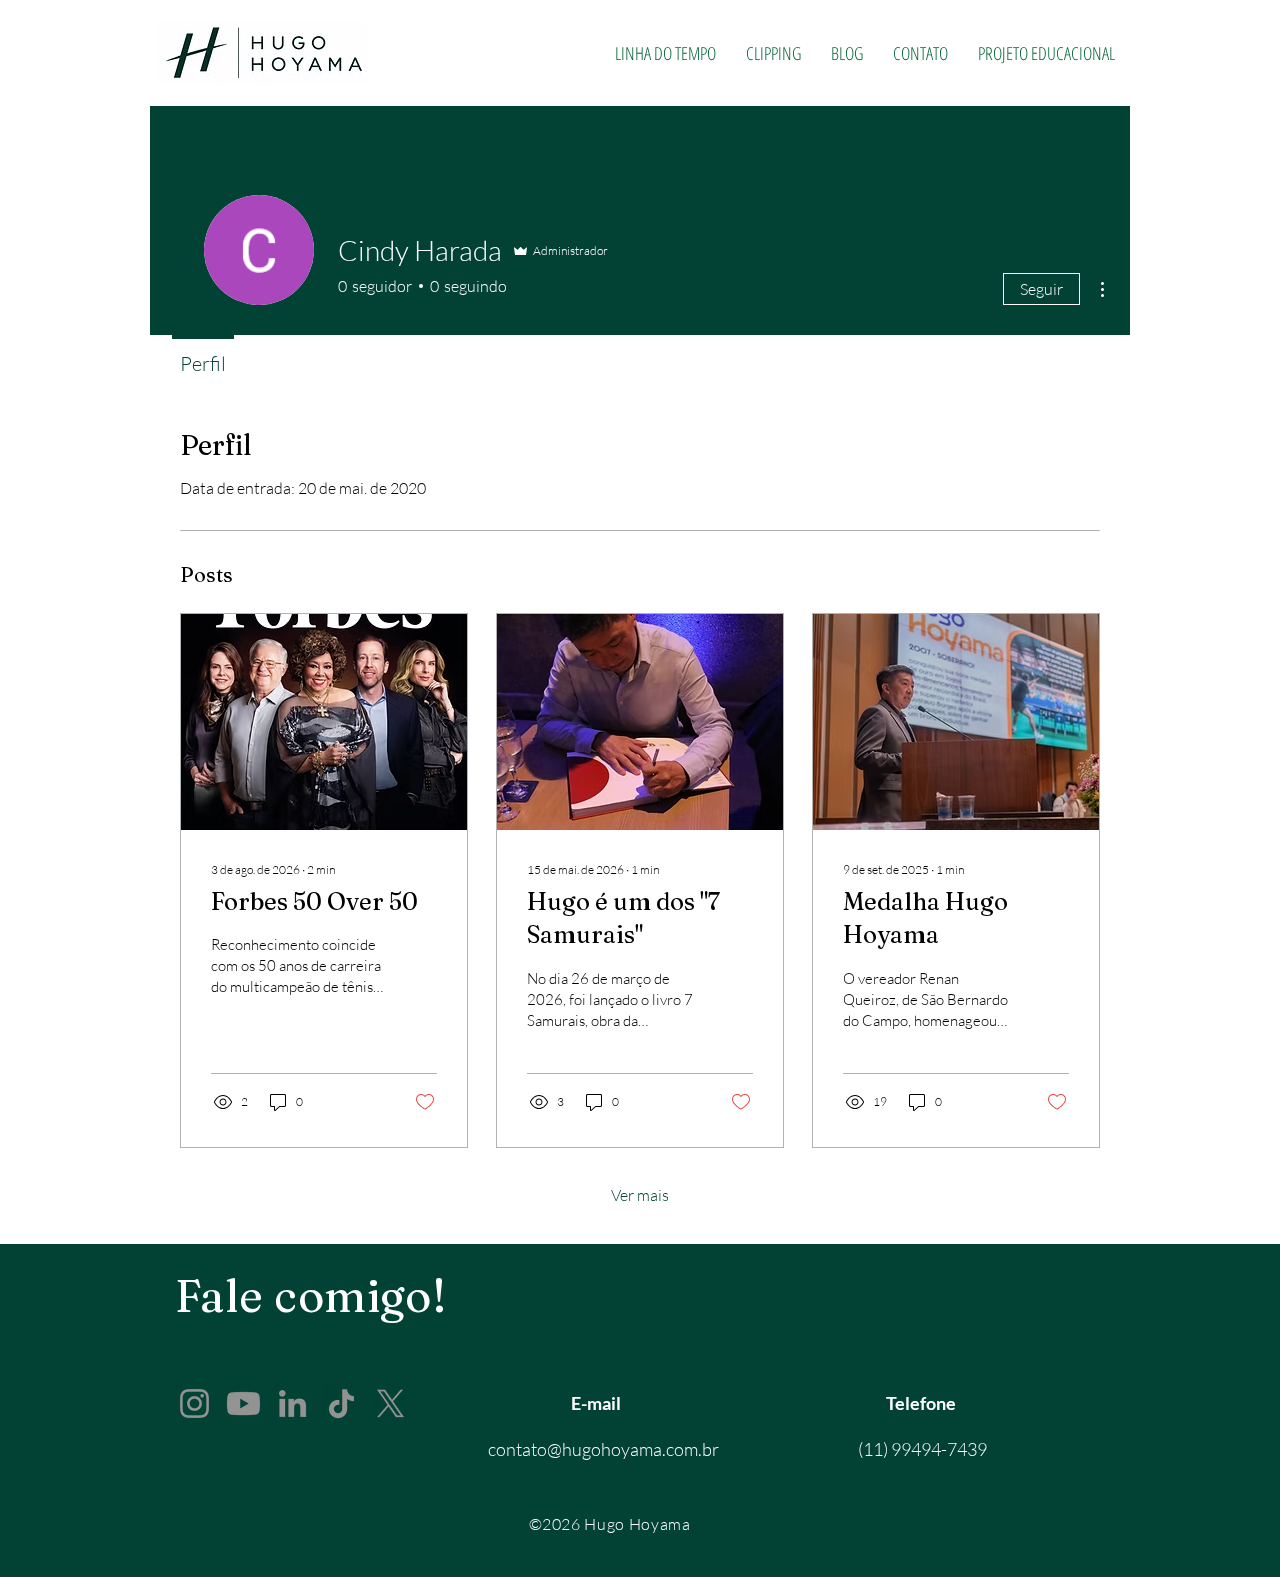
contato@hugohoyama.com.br (603, 1449)
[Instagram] (194, 1403)
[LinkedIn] (292, 1403)
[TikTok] (341, 1403)
